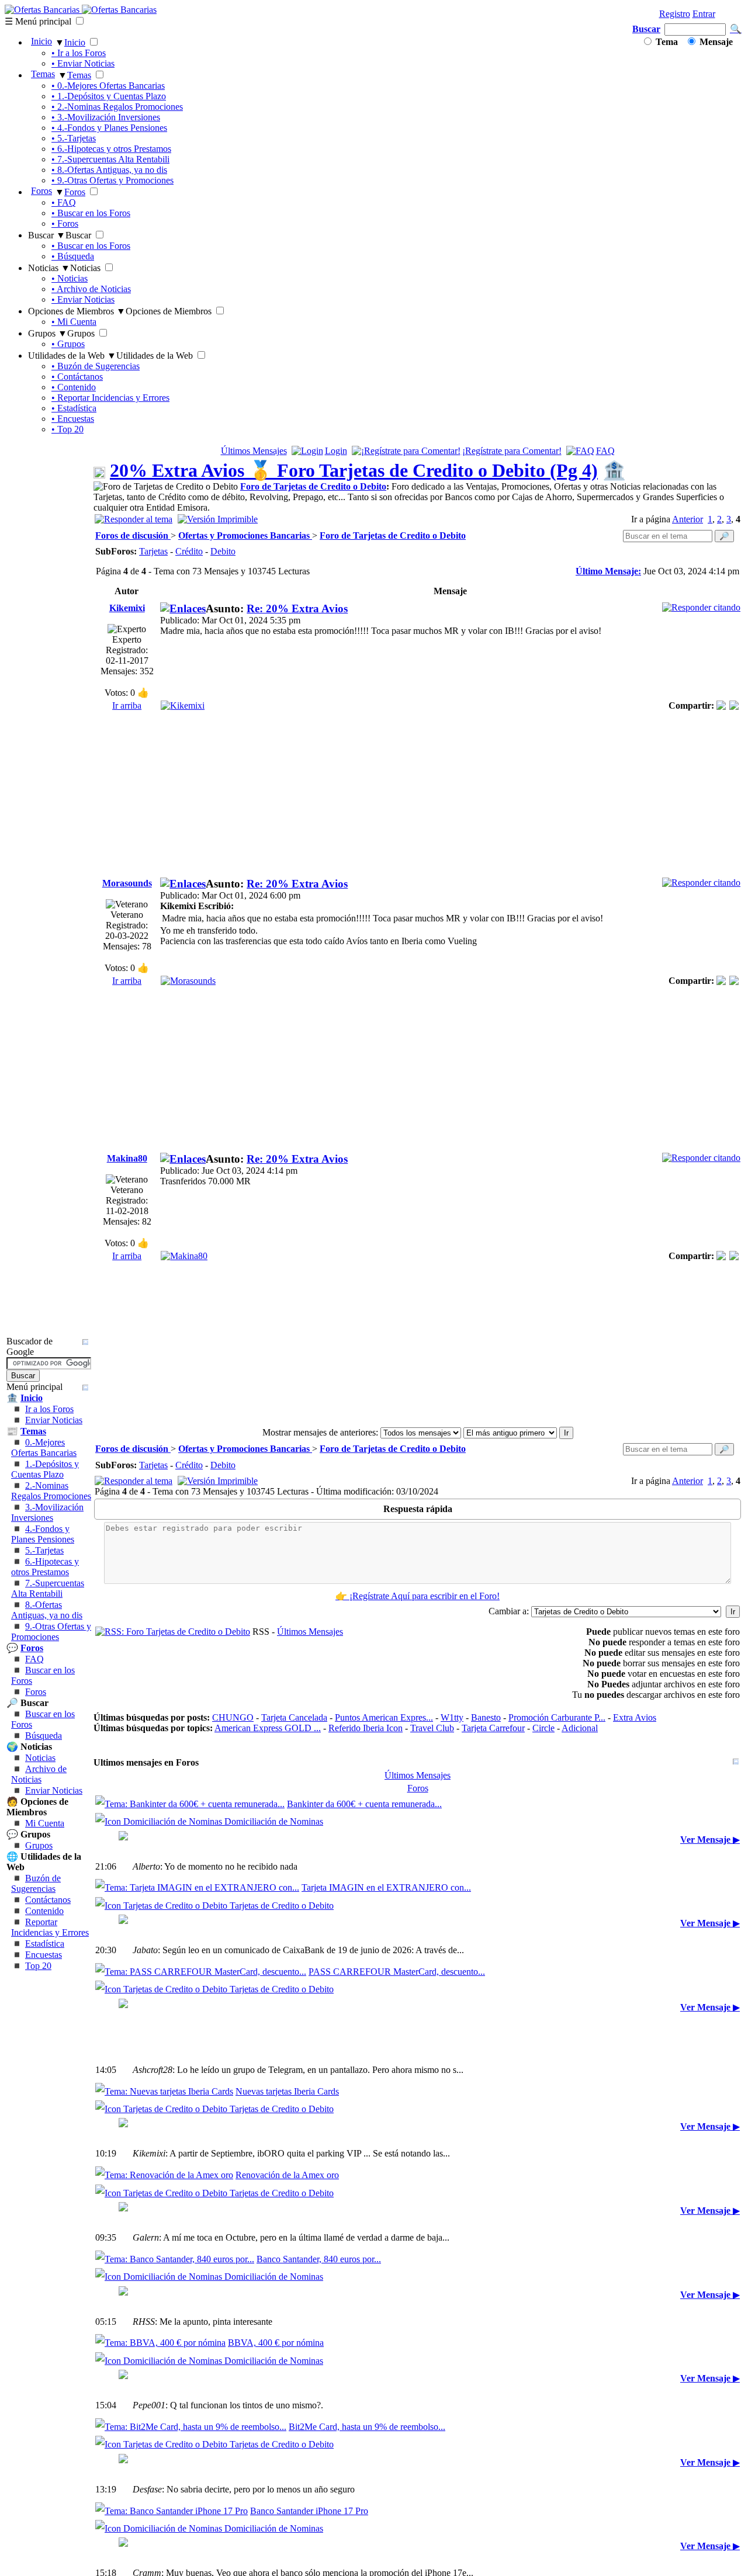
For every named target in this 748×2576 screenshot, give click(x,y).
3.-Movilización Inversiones (47, 1345)
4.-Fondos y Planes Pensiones (43, 1367)
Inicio (41, 41)
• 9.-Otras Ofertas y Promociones (112, 180)
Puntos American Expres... (384, 1717)
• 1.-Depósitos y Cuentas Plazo (109, 96)
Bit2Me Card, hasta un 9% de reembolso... (367, 2201)
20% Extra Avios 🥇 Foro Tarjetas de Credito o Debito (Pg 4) (354, 470)
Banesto (486, 1717)
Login (336, 451)
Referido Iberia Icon (366, 1728)
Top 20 (38, 1799)
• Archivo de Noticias (91, 289)
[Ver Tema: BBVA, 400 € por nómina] (160, 2145)
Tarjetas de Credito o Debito (280, 1878)
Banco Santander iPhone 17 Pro (309, 2258)
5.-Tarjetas (44, 1383)
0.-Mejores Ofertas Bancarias (44, 1280)
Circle (543, 1728)
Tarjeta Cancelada (294, 1717)
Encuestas (44, 1788)
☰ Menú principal (38, 21)
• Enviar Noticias (83, 63)
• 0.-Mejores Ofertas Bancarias (108, 86)
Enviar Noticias (54, 1253)
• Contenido (74, 387)
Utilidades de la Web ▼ (72, 356)
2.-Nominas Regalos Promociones (51, 1324)
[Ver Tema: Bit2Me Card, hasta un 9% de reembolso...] (191, 2201)
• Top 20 (67, 429)
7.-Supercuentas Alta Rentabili (48, 1421)
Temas (43, 74)
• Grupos (68, 344)
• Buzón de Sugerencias (96, 366)
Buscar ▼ (47, 235)
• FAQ (64, 202)
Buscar (646, 29)
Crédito (189, 551)
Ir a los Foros (49, 1242)
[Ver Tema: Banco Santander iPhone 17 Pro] (172, 2258)
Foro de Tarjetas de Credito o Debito (313, 486)
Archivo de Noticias (39, 1607)
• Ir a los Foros (79, 53)
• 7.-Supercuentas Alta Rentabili (110, 159)
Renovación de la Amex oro (287, 2031)
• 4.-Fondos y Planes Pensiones (109, 128)
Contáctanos (48, 1733)
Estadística (45, 1776)
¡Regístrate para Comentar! (512, 451)
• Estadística (74, 408)
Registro (675, 14)
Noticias (40, 1591)
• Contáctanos (77, 377)
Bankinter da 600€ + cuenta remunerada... (364, 1804)
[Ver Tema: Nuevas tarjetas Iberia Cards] (164, 1974)
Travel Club (432, 1728)
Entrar (704, 14)
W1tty (452, 1717)
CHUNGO (233, 1717)
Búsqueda (44, 1568)
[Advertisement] (404, 795)
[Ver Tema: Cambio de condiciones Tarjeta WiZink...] (188, 2374)
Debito (223, 551)
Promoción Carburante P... (557, 1717)
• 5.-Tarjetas (74, 138)
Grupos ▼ (48, 333)
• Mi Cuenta (74, 322)
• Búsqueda (73, 256)
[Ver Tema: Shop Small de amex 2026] (161, 2431)
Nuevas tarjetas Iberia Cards (287, 1974)
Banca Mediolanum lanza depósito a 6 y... (363, 2315)
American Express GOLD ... (268, 1728)
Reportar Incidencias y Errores (50, 1760)
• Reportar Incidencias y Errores (110, 398)
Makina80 (127, 1158)
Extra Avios (635, 1717)
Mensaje (715, 42)
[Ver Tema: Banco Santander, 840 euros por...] (175, 2088)
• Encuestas (73, 419)
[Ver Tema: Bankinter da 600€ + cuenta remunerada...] (190, 1804)
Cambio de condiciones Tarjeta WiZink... (359, 2374)
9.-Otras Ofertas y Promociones (51, 1464)
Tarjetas (153, 551)
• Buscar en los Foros (91, 213)
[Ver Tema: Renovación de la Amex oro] (164, 2031)
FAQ (34, 1492)
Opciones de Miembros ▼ (77, 311)
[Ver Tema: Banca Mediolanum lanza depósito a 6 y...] (190, 2315)
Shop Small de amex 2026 (278, 2431)
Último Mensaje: (608, 571)
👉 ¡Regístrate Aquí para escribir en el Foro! (418, 1596)
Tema (666, 42)
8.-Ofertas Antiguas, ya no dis (47, 1443)
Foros (41, 191)
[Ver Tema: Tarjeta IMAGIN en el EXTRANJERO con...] (197, 1861)
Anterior (688, 519)
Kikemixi (127, 608)
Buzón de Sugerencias (36, 1716)
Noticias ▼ (49, 268)
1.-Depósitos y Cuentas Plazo (45, 1302)
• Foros (65, 223)
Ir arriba (127, 705)
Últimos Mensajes (254, 451)
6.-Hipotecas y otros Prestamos (45, 1400)
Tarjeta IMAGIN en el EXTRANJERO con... (386, 1861)
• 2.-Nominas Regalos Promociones (117, 107)
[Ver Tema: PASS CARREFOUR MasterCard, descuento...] (201, 1917)
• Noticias (70, 278)
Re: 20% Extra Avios (297, 609)
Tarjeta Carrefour (493, 1728)
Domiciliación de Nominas (273, 1821)
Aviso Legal (586, 2534)
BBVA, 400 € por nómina (276, 2145)
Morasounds (127, 883)
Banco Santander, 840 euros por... (319, 2088)
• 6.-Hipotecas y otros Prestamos (111, 149)
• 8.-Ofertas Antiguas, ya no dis (109, 170)
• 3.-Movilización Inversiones (106, 117)
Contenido (44, 1744)
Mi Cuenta (45, 1656)
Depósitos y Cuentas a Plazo (282, 2333)
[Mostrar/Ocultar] (85, 1175)
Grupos (39, 1678)
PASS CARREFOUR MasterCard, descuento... (397, 1917)
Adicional (580, 1728)
